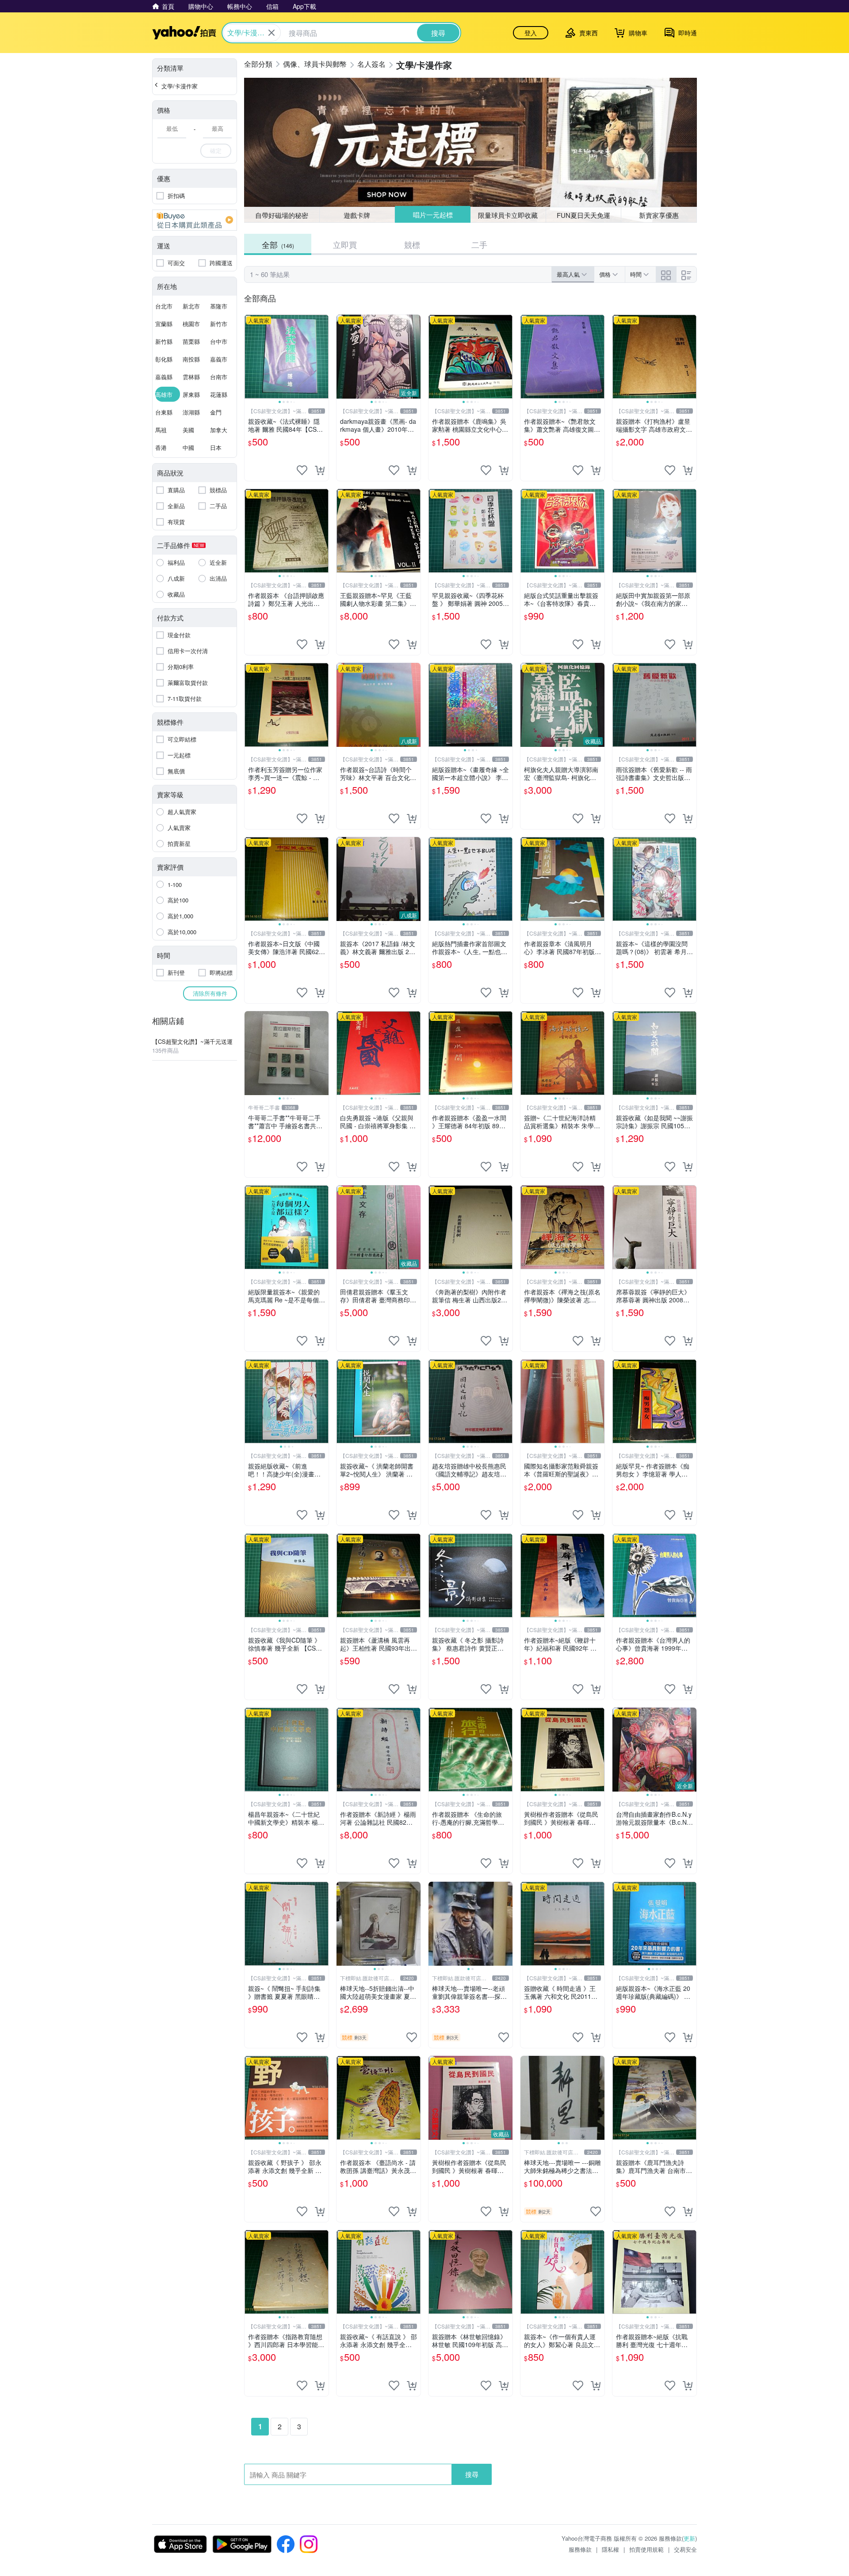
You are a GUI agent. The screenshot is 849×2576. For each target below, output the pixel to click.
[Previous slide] (250, 357)
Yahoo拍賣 (184, 33)
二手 (479, 244)
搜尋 (472, 2474)
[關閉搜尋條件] (272, 33)
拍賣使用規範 (646, 2549)
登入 (531, 33)
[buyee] (195, 220)
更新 (689, 2538)
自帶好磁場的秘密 (282, 215)
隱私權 (610, 2549)
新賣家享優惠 (659, 215)
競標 (412, 244)
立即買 (345, 244)
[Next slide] (323, 357)
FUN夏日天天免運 (583, 215)
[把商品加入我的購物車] (320, 470)
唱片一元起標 (432, 215)
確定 (216, 150)
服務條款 (580, 2549)
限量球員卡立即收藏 (508, 215)
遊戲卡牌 (357, 215)
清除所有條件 (210, 993)
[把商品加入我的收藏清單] (302, 470)
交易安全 (685, 2549)
